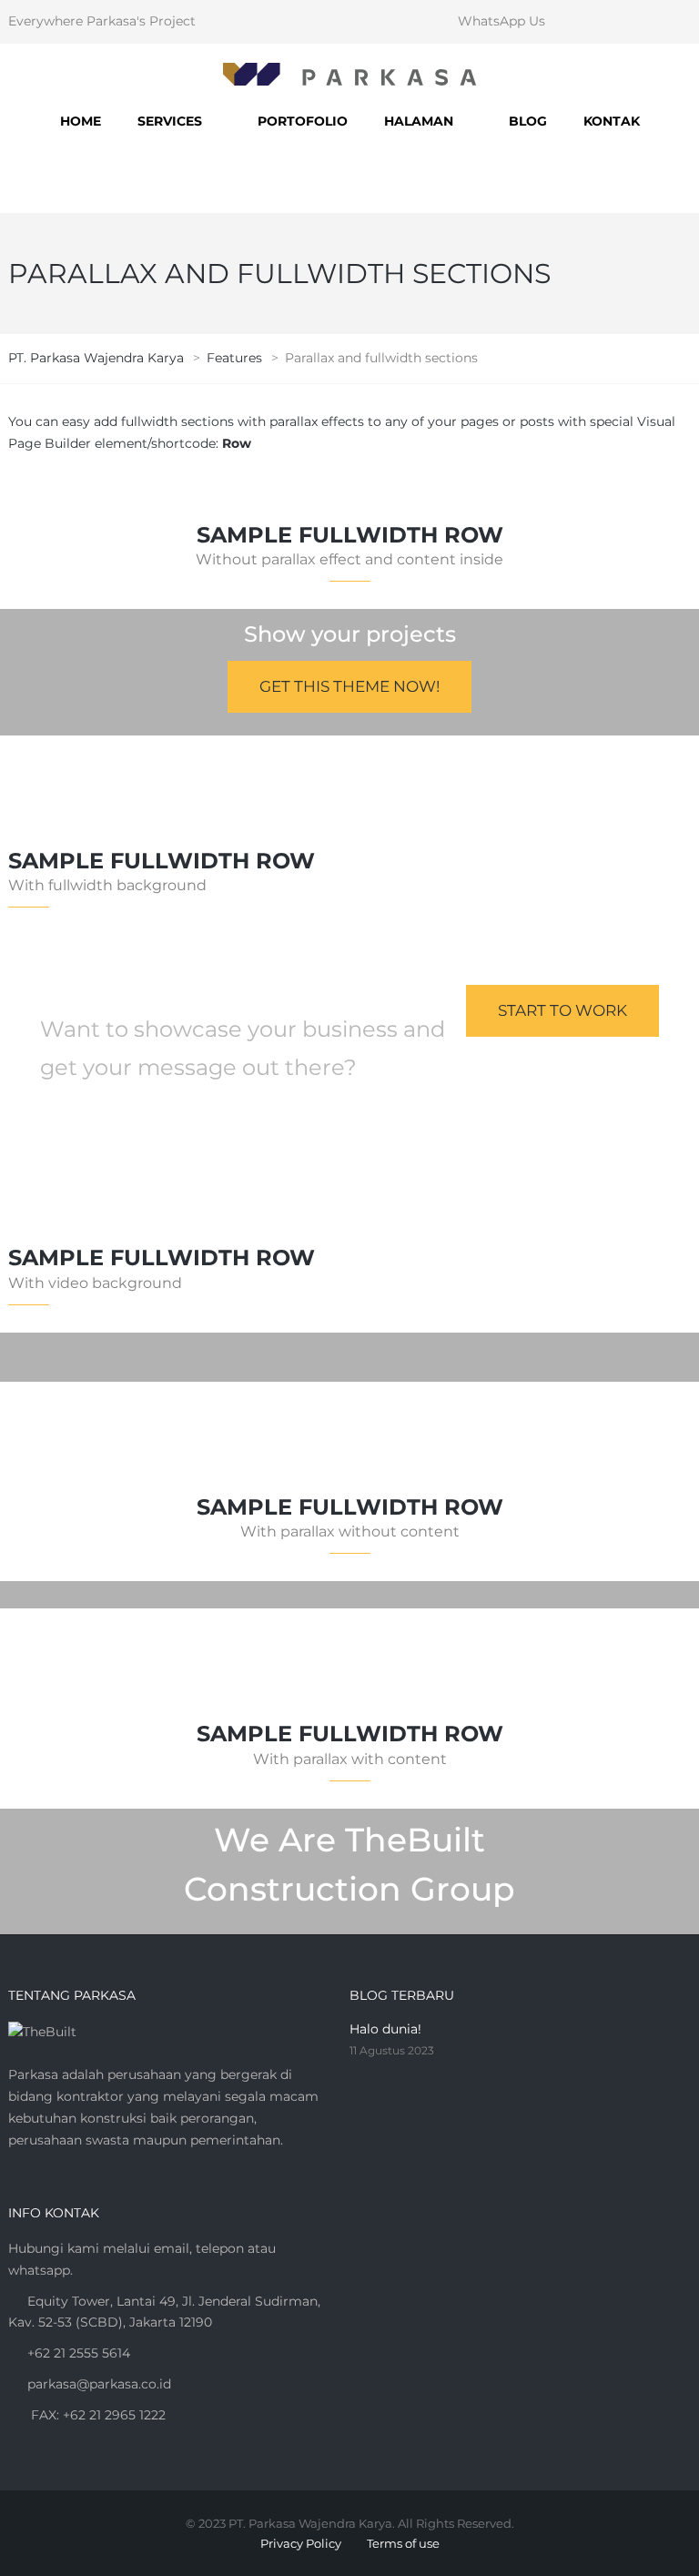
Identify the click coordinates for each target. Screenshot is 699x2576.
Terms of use (403, 2543)
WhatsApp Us (501, 21)
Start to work (562, 1010)
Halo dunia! (385, 2029)
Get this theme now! (349, 686)
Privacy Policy (301, 2543)
